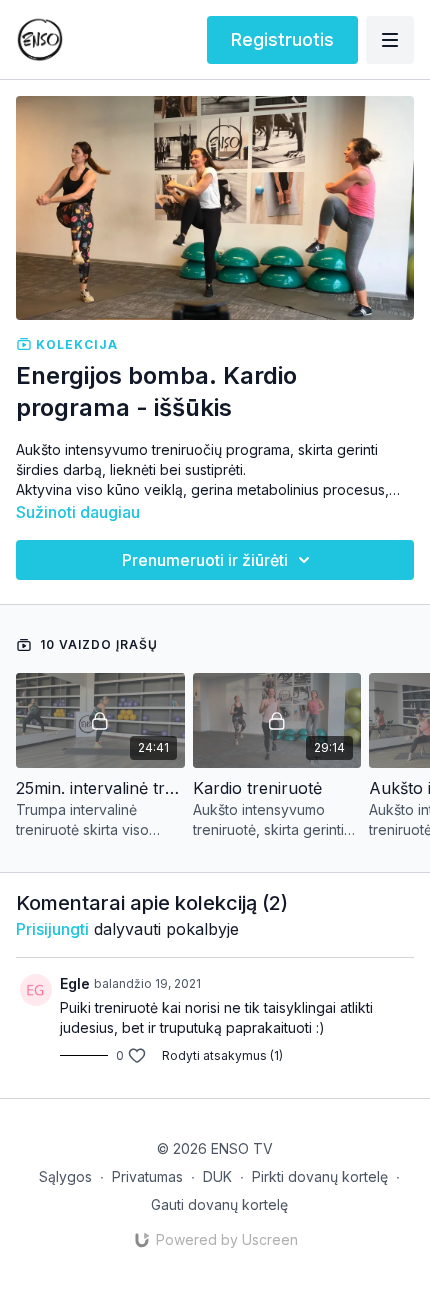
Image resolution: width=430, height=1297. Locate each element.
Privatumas (147, 1176)
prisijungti (52, 929)
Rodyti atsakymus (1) (222, 1055)
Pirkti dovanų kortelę (320, 1176)
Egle (75, 983)
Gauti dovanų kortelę (219, 1204)
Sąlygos (65, 1176)
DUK (217, 1176)
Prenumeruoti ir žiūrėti (205, 560)
